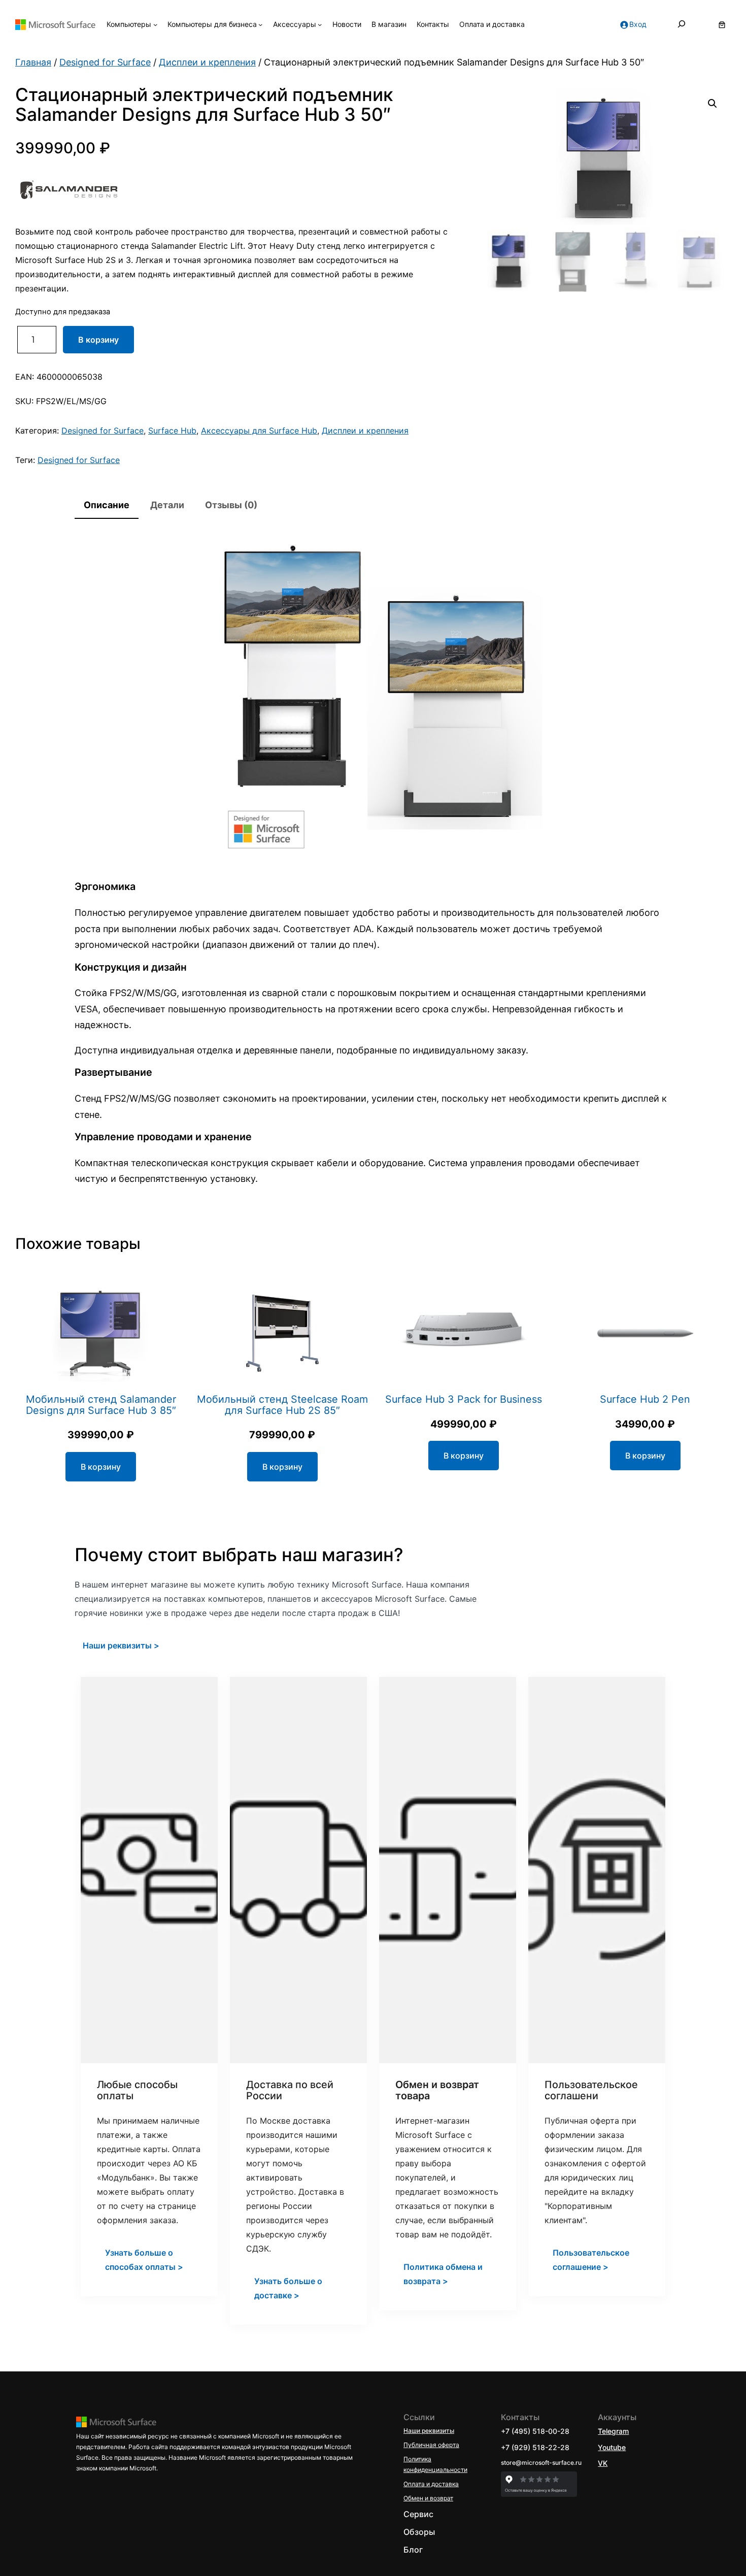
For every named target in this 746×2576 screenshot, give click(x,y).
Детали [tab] (167, 505)
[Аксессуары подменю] (320, 24)
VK (603, 2463)
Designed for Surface (105, 62)
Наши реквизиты (429, 2431)
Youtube (612, 2447)
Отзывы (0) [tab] (231, 505)
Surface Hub (172, 431)
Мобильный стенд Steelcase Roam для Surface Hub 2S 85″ (282, 1405)
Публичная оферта (431, 2445)
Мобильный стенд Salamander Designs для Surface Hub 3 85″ (101, 1405)
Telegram (613, 2431)
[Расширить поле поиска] (682, 25)
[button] (713, 104)
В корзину (98, 340)
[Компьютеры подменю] (155, 24)
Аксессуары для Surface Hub (259, 431)
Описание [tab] (107, 505)
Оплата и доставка (431, 2484)
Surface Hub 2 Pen (645, 1400)
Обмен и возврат (428, 2498)
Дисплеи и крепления (207, 62)
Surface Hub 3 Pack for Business (464, 1400)
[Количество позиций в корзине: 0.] (722, 25)
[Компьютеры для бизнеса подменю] (260, 24)
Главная (33, 62)
